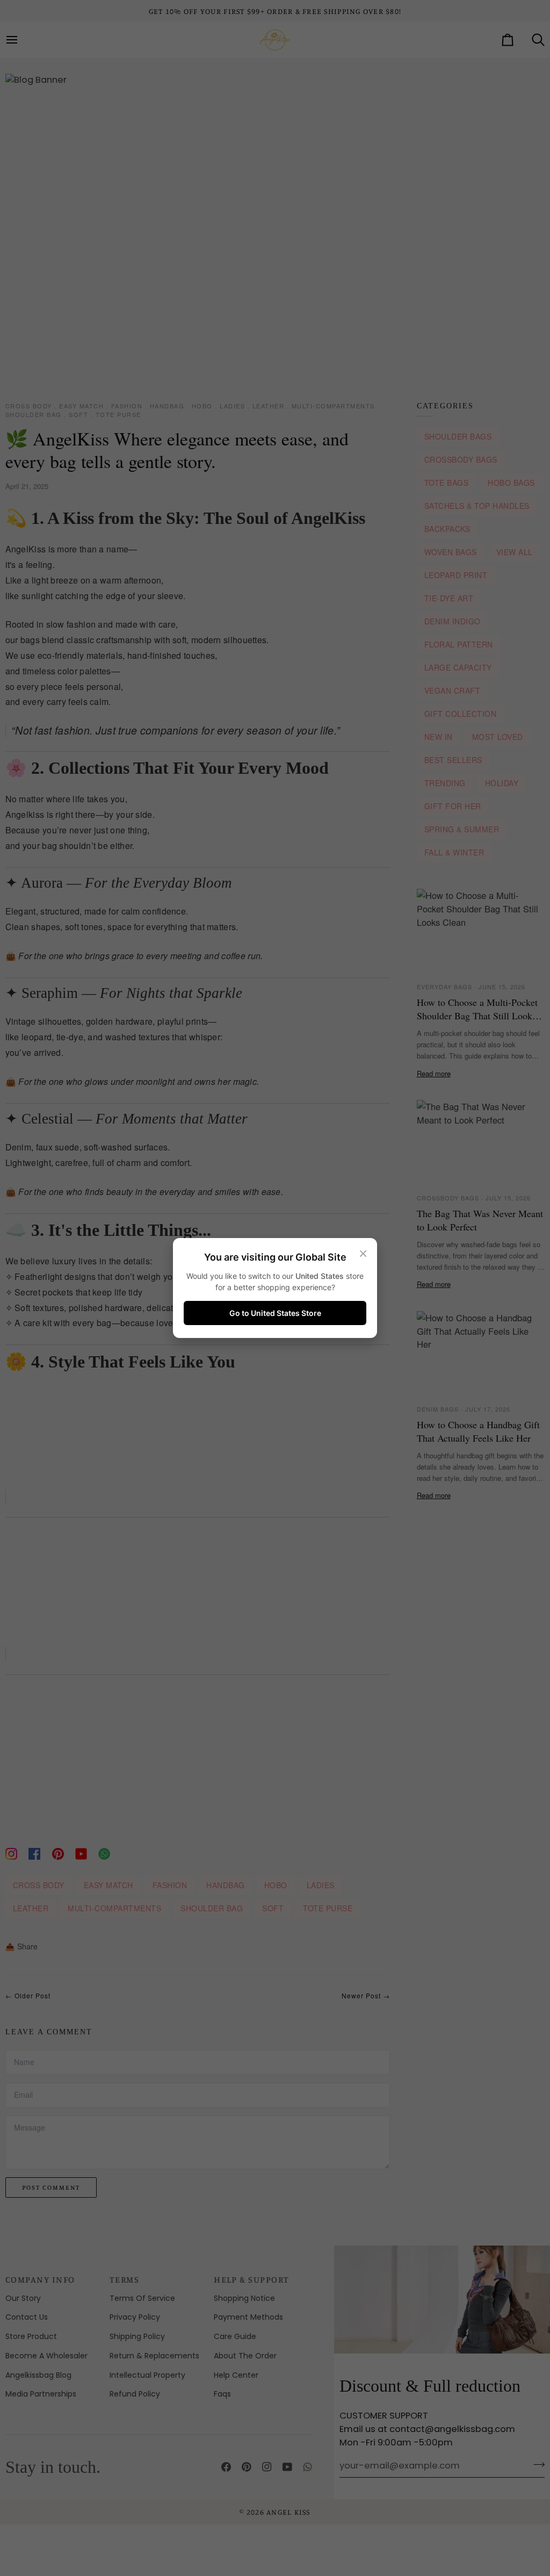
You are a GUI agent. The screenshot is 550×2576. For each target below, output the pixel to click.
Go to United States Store (275, 1313)
